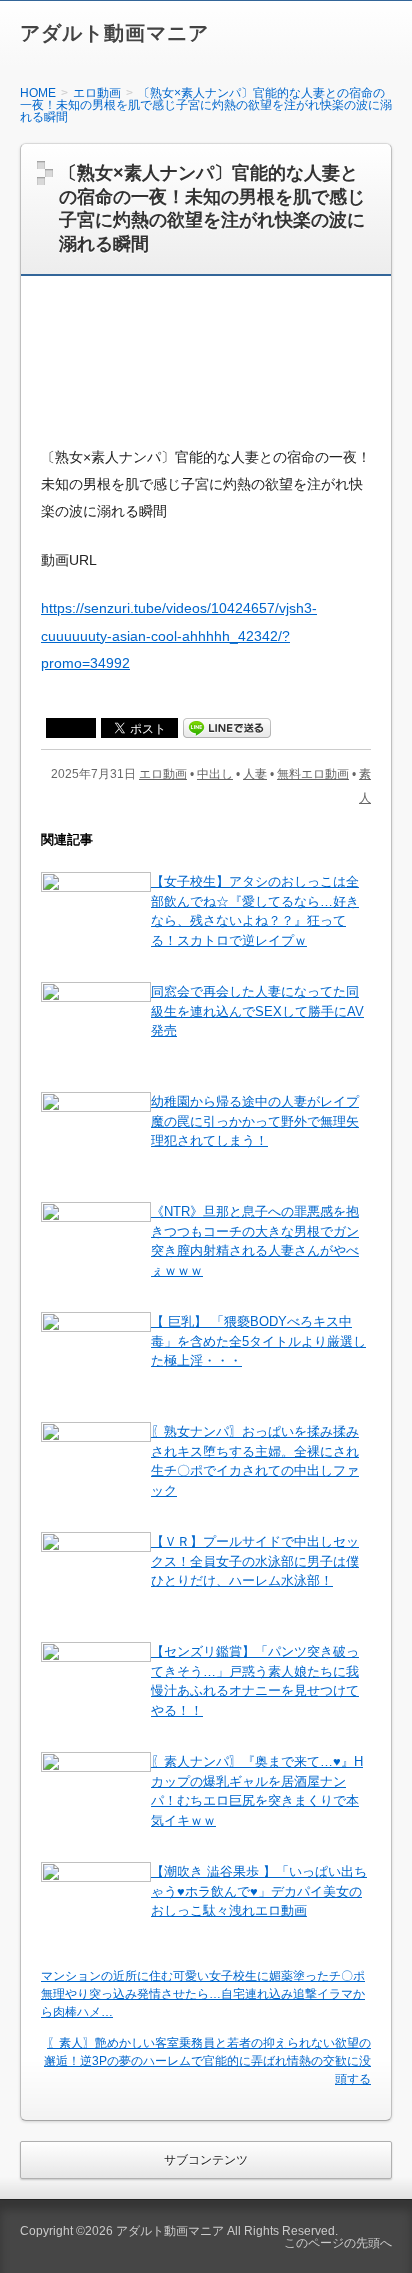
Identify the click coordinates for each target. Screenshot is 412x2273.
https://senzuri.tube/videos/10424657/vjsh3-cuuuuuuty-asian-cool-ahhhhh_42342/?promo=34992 (179, 635)
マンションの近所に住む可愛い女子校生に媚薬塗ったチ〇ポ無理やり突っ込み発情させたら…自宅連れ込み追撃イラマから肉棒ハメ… (203, 1994)
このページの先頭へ (338, 2243)
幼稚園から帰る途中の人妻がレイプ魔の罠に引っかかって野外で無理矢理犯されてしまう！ (255, 1121)
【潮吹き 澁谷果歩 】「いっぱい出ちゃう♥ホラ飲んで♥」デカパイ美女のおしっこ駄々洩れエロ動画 (259, 1891)
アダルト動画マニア (114, 33)
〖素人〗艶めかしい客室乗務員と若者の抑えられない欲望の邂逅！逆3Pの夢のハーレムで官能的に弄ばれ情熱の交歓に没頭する (207, 2061)
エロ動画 (163, 774)
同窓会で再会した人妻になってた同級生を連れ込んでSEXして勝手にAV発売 (257, 1011)
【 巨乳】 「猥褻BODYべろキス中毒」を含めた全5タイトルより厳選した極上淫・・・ (258, 1341)
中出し (215, 774)
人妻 (255, 774)
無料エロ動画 (313, 774)
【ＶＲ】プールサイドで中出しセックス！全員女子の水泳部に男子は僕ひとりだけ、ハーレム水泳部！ (255, 1561)
